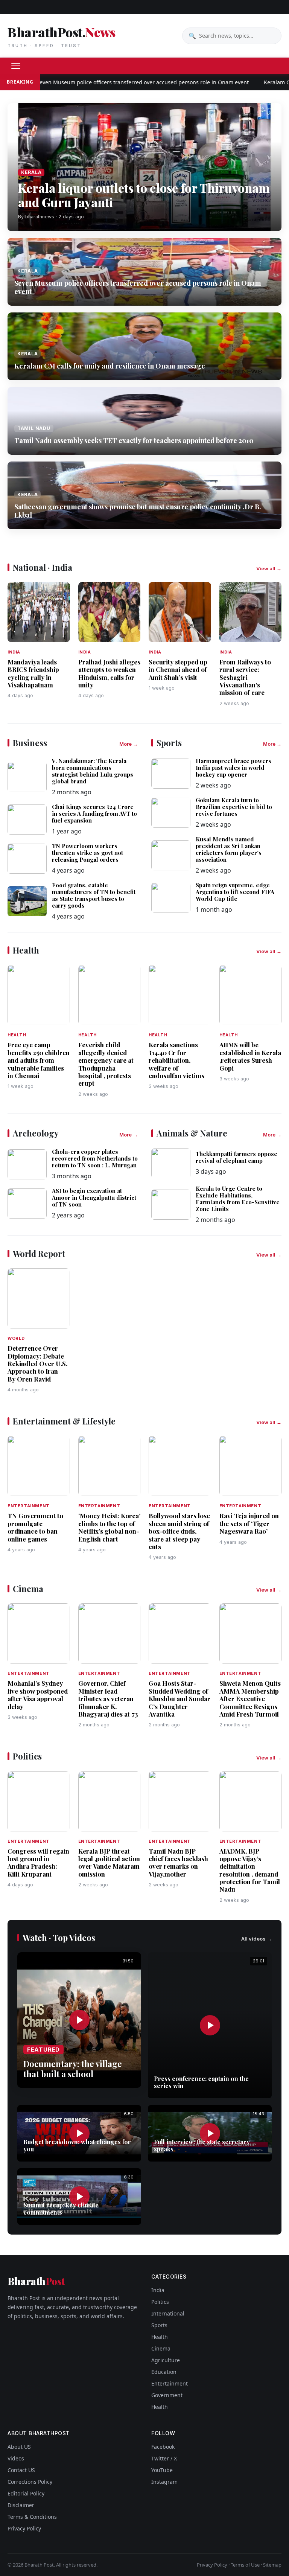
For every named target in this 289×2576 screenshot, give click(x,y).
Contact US (21, 2470)
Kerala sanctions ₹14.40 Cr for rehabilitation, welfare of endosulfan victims (176, 1060)
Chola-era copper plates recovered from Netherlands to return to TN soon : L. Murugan (95, 1158)
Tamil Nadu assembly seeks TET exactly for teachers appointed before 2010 (134, 440)
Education (164, 2372)
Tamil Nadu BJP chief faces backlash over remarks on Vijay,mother (178, 1862)
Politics (160, 2302)
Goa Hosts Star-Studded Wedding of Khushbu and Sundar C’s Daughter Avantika (179, 1699)
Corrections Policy (30, 2482)
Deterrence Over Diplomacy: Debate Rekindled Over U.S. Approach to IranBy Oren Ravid (37, 1363)
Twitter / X (164, 2458)
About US (19, 2447)
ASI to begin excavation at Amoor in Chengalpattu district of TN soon (94, 1197)
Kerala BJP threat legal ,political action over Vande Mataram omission (109, 1862)
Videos (16, 2458)
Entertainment (170, 2383)
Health (160, 2337)
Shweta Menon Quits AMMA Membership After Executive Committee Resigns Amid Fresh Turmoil (250, 1699)
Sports (159, 2325)
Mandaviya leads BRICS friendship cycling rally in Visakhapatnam (33, 673)
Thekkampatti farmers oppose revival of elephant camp (237, 1157)
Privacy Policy (24, 2528)
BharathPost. (61, 36)
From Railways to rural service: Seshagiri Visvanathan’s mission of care (245, 677)
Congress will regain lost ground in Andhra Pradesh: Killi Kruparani (38, 1862)
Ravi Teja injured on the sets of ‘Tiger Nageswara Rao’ (249, 1523)
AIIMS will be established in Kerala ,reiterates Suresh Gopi (250, 1056)
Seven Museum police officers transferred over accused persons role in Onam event (113, 82)
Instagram (164, 2482)
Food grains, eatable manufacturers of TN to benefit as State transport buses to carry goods (94, 895)
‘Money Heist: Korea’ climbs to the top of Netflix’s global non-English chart (109, 1527)
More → (129, 744)
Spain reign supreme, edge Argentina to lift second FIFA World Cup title (235, 892)
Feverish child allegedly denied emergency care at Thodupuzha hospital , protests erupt (106, 1064)
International (168, 2313)
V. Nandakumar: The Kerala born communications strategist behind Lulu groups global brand (93, 771)
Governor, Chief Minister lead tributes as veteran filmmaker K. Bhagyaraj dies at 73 (108, 1699)
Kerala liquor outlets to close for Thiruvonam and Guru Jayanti (144, 195)
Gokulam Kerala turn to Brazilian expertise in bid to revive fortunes (234, 807)
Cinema (161, 2348)
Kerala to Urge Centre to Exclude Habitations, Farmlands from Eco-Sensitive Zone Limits (238, 1199)
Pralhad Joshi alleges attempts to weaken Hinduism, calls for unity (109, 673)
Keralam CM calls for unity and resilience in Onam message (110, 366)
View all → (269, 568)
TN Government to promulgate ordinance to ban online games (35, 1527)
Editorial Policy (26, 2493)
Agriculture (166, 2360)
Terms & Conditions (32, 2517)
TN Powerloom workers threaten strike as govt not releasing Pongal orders (87, 853)
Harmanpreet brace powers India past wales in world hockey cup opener (233, 768)
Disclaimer (21, 2505)
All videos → (256, 1939)
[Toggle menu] (16, 66)
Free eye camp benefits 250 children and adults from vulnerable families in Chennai (39, 1060)
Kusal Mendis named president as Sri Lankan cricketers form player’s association (229, 849)
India (158, 2290)
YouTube (162, 2470)
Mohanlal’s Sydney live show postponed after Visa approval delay (38, 1695)
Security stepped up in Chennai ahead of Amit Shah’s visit (178, 670)
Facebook (163, 2447)
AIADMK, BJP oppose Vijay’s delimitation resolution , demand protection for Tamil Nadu (250, 1870)
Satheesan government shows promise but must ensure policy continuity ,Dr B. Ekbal (138, 511)
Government (167, 2395)
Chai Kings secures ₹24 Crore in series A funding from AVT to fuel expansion (94, 813)
